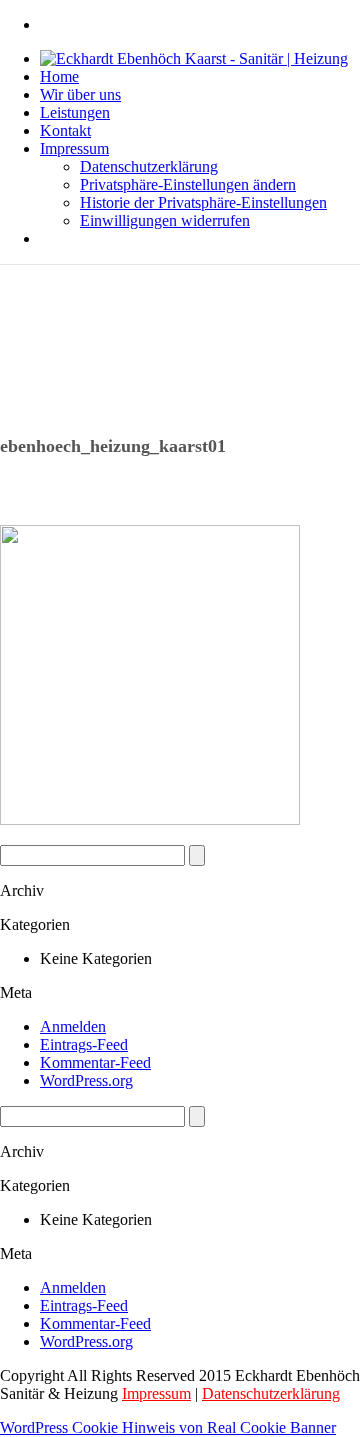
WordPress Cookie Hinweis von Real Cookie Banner (168, 1427)
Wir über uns (80, 94)
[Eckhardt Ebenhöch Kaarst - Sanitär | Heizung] (194, 58)
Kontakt (65, 130)
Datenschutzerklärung (149, 166)
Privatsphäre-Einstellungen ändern (188, 184)
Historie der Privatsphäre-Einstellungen (203, 202)
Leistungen (75, 112)
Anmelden (73, 1026)
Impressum (74, 148)
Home (59, 76)
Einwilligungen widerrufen (165, 220)
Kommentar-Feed (95, 1062)
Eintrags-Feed (84, 1044)
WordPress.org (86, 1080)
